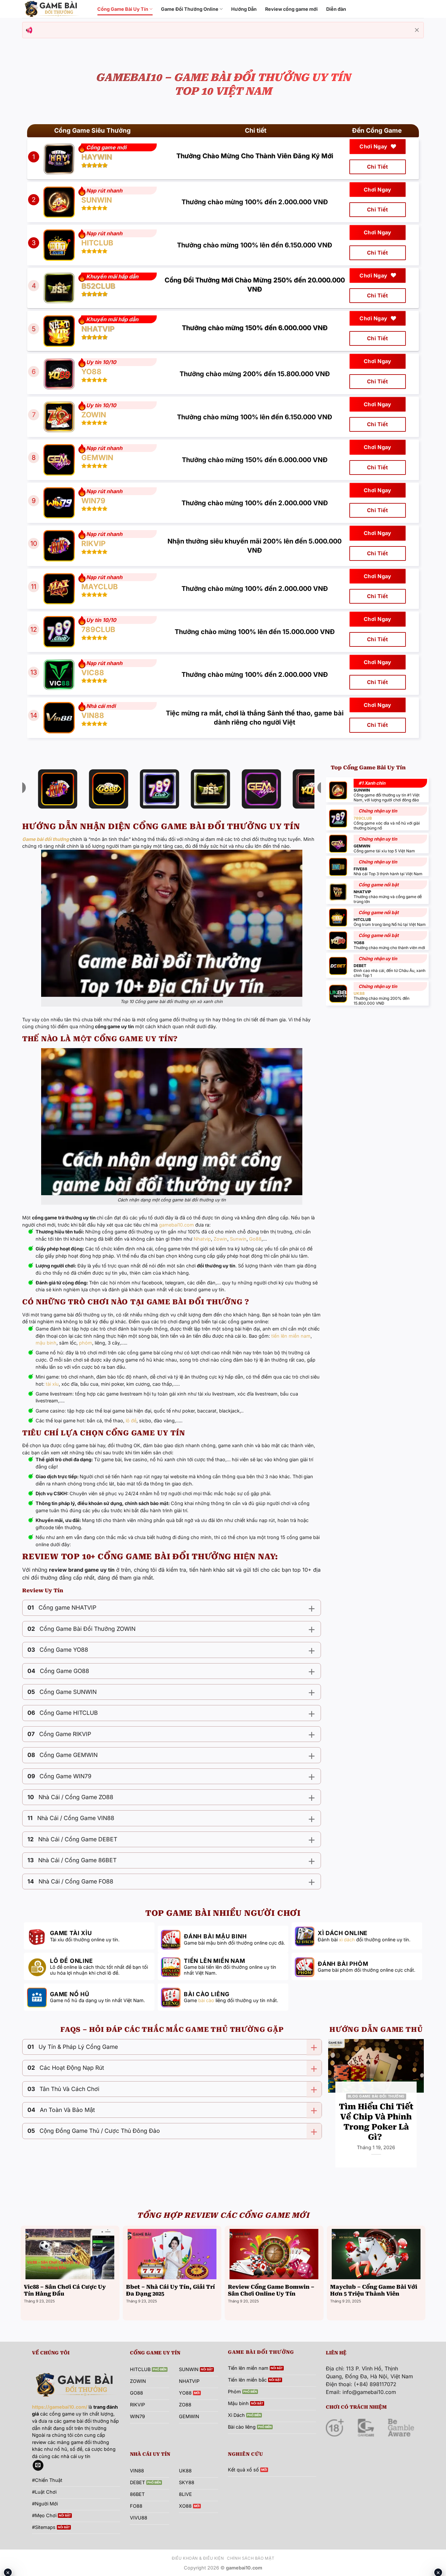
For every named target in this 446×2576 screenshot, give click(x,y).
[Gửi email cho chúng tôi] (38, 2466)
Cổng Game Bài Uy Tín (123, 9)
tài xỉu (52, 1384)
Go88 (255, 1239)
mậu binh (46, 1343)
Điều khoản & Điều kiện (198, 2558)
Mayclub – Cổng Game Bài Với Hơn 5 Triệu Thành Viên (374, 2291)
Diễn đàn (336, 9)
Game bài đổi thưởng (46, 839)
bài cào (206, 2000)
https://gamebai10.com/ (60, 2407)
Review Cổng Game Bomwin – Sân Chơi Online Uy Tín (271, 2291)
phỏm (86, 1343)
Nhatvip (202, 1239)
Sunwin (238, 1239)
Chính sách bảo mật (251, 2558)
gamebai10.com (176, 1225)
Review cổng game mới (291, 9)
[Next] (417, 2110)
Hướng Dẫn (244, 9)
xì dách (347, 1940)
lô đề (131, 1421)
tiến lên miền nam (291, 1336)
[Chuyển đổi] (311, 1608)
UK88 (359, 993)
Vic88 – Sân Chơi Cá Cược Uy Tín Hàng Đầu (65, 2291)
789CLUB (363, 818)
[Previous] (335, 2110)
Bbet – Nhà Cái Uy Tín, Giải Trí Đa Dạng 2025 (170, 2291)
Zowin (220, 1239)
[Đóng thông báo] (417, 30)
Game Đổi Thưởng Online (190, 9)
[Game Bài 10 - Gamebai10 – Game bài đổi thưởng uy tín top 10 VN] (55, 9)
